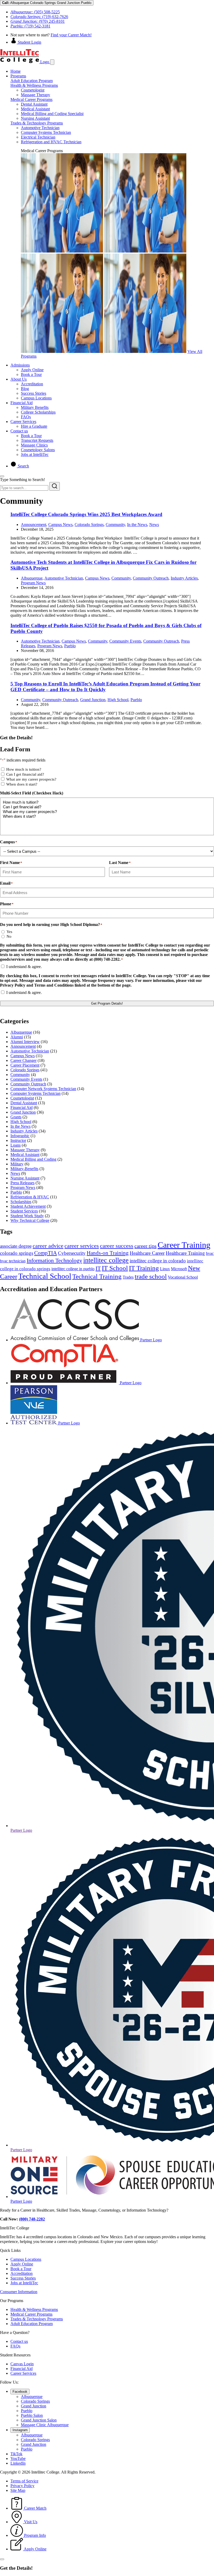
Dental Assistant (34, 104)
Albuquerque (32, 578)
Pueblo (70, 646)
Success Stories (34, 393)
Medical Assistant (35, 109)
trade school (151, 1276)
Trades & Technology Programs (37, 123)
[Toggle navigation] (52, 62)
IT (98, 1268)
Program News (33, 583)
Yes (9, 932)
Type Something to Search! (22, 480)
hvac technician (13, 1261)
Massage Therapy (35, 95)
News (154, 525)
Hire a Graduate (34, 426)
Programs (18, 76)
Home (16, 71)
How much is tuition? (24, 769)
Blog (25, 389)
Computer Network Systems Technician (43, 1089)
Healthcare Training (185, 1253)
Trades (128, 1277)
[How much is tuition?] (107, 802)
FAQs (26, 417)
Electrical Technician (38, 137)
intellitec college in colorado (158, 1261)
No (9, 936)
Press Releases (22, 1183)
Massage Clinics (34, 445)
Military (17, 1164)
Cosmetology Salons (38, 450)
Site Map (18, 2490)
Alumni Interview (25, 1042)
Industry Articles (184, 578)
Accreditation (32, 384)
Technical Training (97, 1276)
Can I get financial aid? (25, 774)
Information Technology (54, 1260)
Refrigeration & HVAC (30, 1197)
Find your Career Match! (71, 35)
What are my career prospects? (31, 779)
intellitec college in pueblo (73, 1269)
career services (82, 1246)
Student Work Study (27, 1216)
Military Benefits (35, 407)
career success (117, 1246)
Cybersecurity (72, 1253)
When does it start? (22, 784)
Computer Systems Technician (46, 132)
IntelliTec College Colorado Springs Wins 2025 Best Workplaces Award (86, 514)
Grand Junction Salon (39, 2420)
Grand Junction (93, 700)
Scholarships (21, 1202)
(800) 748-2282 (32, 2219)
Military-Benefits (24, 1169)
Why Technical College (30, 1220)
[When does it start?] (107, 816)
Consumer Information (19, 2292)
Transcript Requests (37, 440)
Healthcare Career (147, 1253)
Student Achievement (28, 1206)
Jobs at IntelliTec (35, 454)
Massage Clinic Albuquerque (45, 2425)
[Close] (2, 476)
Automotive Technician (40, 128)
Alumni (17, 1037)
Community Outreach (151, 578)
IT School (115, 1268)
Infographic (20, 1136)
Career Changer (23, 1060)
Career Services (23, 422)
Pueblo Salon (32, 2415)
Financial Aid (22, 403)
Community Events (125, 641)
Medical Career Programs (31, 99)
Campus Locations (36, 398)
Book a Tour (31, 374)
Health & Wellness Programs (34, 85)
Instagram (20, 2430)
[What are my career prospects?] (107, 812)
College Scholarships (38, 412)
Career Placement (25, 1065)
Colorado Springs (89, 525)
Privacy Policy (22, 2486)
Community (115, 525)
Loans (16, 1145)
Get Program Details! (107, 1003)
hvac (210, 1253)
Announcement (34, 525)
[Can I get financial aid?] (107, 807)
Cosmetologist (33, 90)
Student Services (24, 1211)
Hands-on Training (108, 1253)
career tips (145, 1246)
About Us (19, 379)
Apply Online (32, 370)
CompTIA (46, 1253)
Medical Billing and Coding (33, 1159)
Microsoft (179, 1269)
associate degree (16, 1246)
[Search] (55, 486)
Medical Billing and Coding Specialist (52, 114)
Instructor (18, 1140)
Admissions (20, 365)
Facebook (20, 2392)
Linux (165, 1269)
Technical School (45, 1276)
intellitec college (106, 1260)
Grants (16, 1117)
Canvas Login (22, 2364)
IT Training (144, 1268)
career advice (48, 1246)
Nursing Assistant (35, 118)
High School (118, 700)
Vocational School (183, 1277)
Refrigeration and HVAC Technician (51, 142)
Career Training (184, 1245)
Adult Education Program (32, 81)
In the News (137, 525)
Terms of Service (24, 2481)
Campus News (60, 525)
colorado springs (17, 1253)
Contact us (19, 431)
